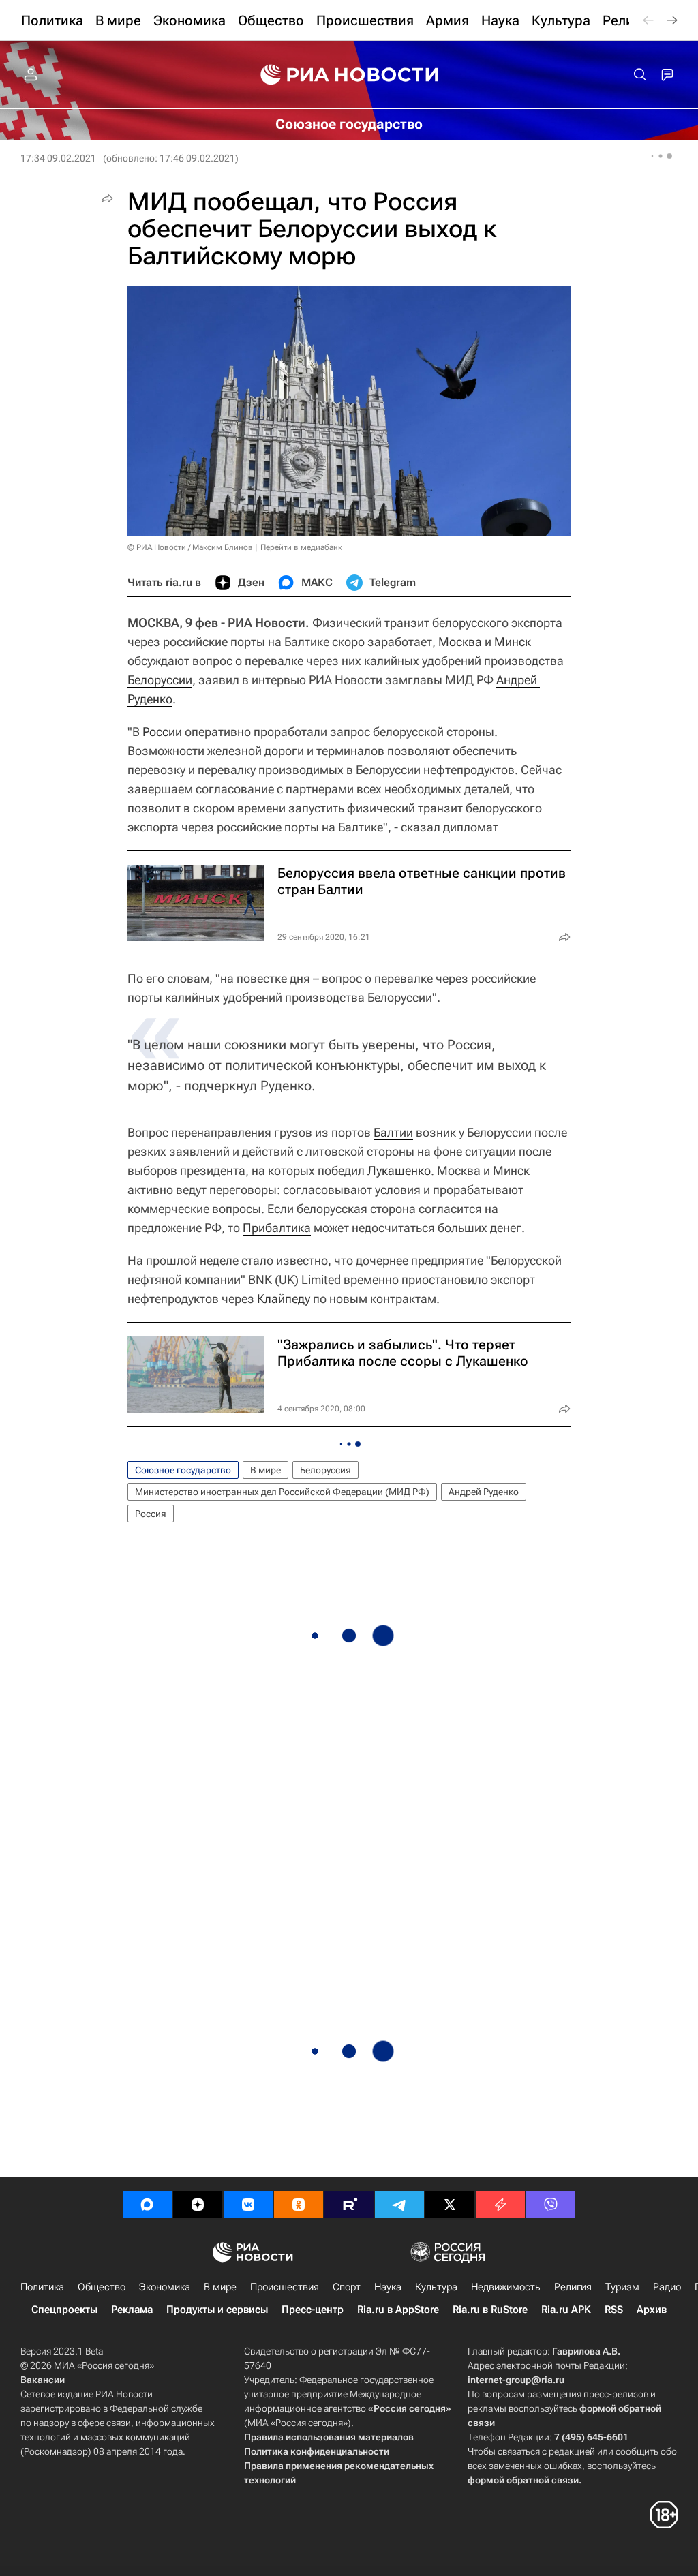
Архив (652, 2310)
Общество (102, 2287)
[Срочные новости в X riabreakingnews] (500, 2205)
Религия (573, 2287)
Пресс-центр (313, 2310)
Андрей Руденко (484, 1492)
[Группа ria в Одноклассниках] (299, 2205)
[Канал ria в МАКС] (147, 2205)
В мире (265, 1470)
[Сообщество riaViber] (551, 2205)
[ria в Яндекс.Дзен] (198, 2205)
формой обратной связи (523, 2480)
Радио (667, 2287)
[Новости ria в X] (450, 2205)
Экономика (165, 2287)
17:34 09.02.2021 (58, 158)
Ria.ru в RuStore (490, 2310)
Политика (42, 2287)
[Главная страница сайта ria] (349, 75)
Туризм (622, 2287)
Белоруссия (325, 1470)
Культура (436, 2287)
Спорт (347, 2287)
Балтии (393, 1132)
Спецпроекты (64, 2310)
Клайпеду (284, 1299)
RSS (614, 2310)
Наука (388, 2287)
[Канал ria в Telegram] (399, 2205)
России (162, 732)
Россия (151, 1514)
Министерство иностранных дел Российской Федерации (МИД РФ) (282, 1492)
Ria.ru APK (566, 2310)
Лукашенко (399, 1170)
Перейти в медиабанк (301, 547)
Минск (513, 642)
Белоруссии (160, 680)
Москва (460, 642)
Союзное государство (183, 1470)
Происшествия (285, 2287)
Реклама (132, 2310)
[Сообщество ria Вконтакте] (248, 2205)
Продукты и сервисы (217, 2310)
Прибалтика (277, 1228)
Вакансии (43, 2380)
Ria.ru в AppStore (398, 2310)
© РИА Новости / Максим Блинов (190, 547)
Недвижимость (506, 2287)
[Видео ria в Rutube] (349, 2205)
